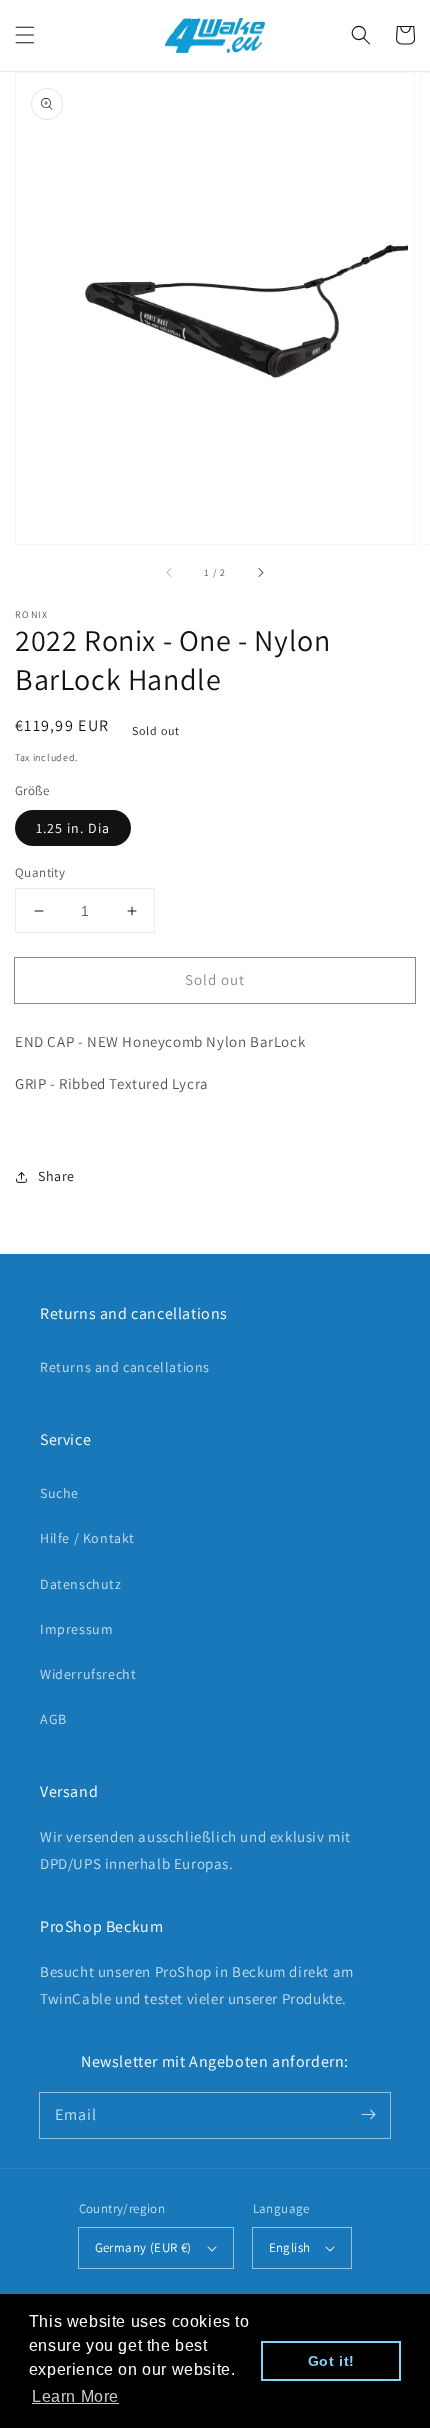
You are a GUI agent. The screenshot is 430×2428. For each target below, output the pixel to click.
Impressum (76, 1629)
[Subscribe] (368, 2115)
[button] (25, 35)
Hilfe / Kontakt (87, 1538)
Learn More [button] (75, 2396)
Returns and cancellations (125, 1367)
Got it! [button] (331, 2361)
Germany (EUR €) (143, 2247)
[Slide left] (170, 572)
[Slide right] (260, 572)
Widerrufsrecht (88, 1674)
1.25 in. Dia (73, 828)
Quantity (40, 872)
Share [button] (56, 1176)
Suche (59, 1493)
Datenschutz (81, 1584)
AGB (53, 1719)
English (290, 2247)
